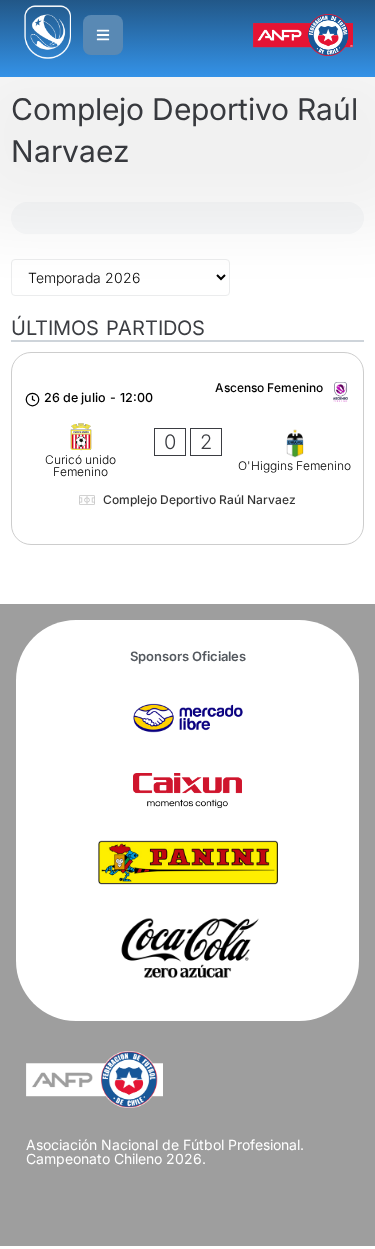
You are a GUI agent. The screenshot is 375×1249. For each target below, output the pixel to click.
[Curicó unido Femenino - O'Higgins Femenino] (187, 448)
